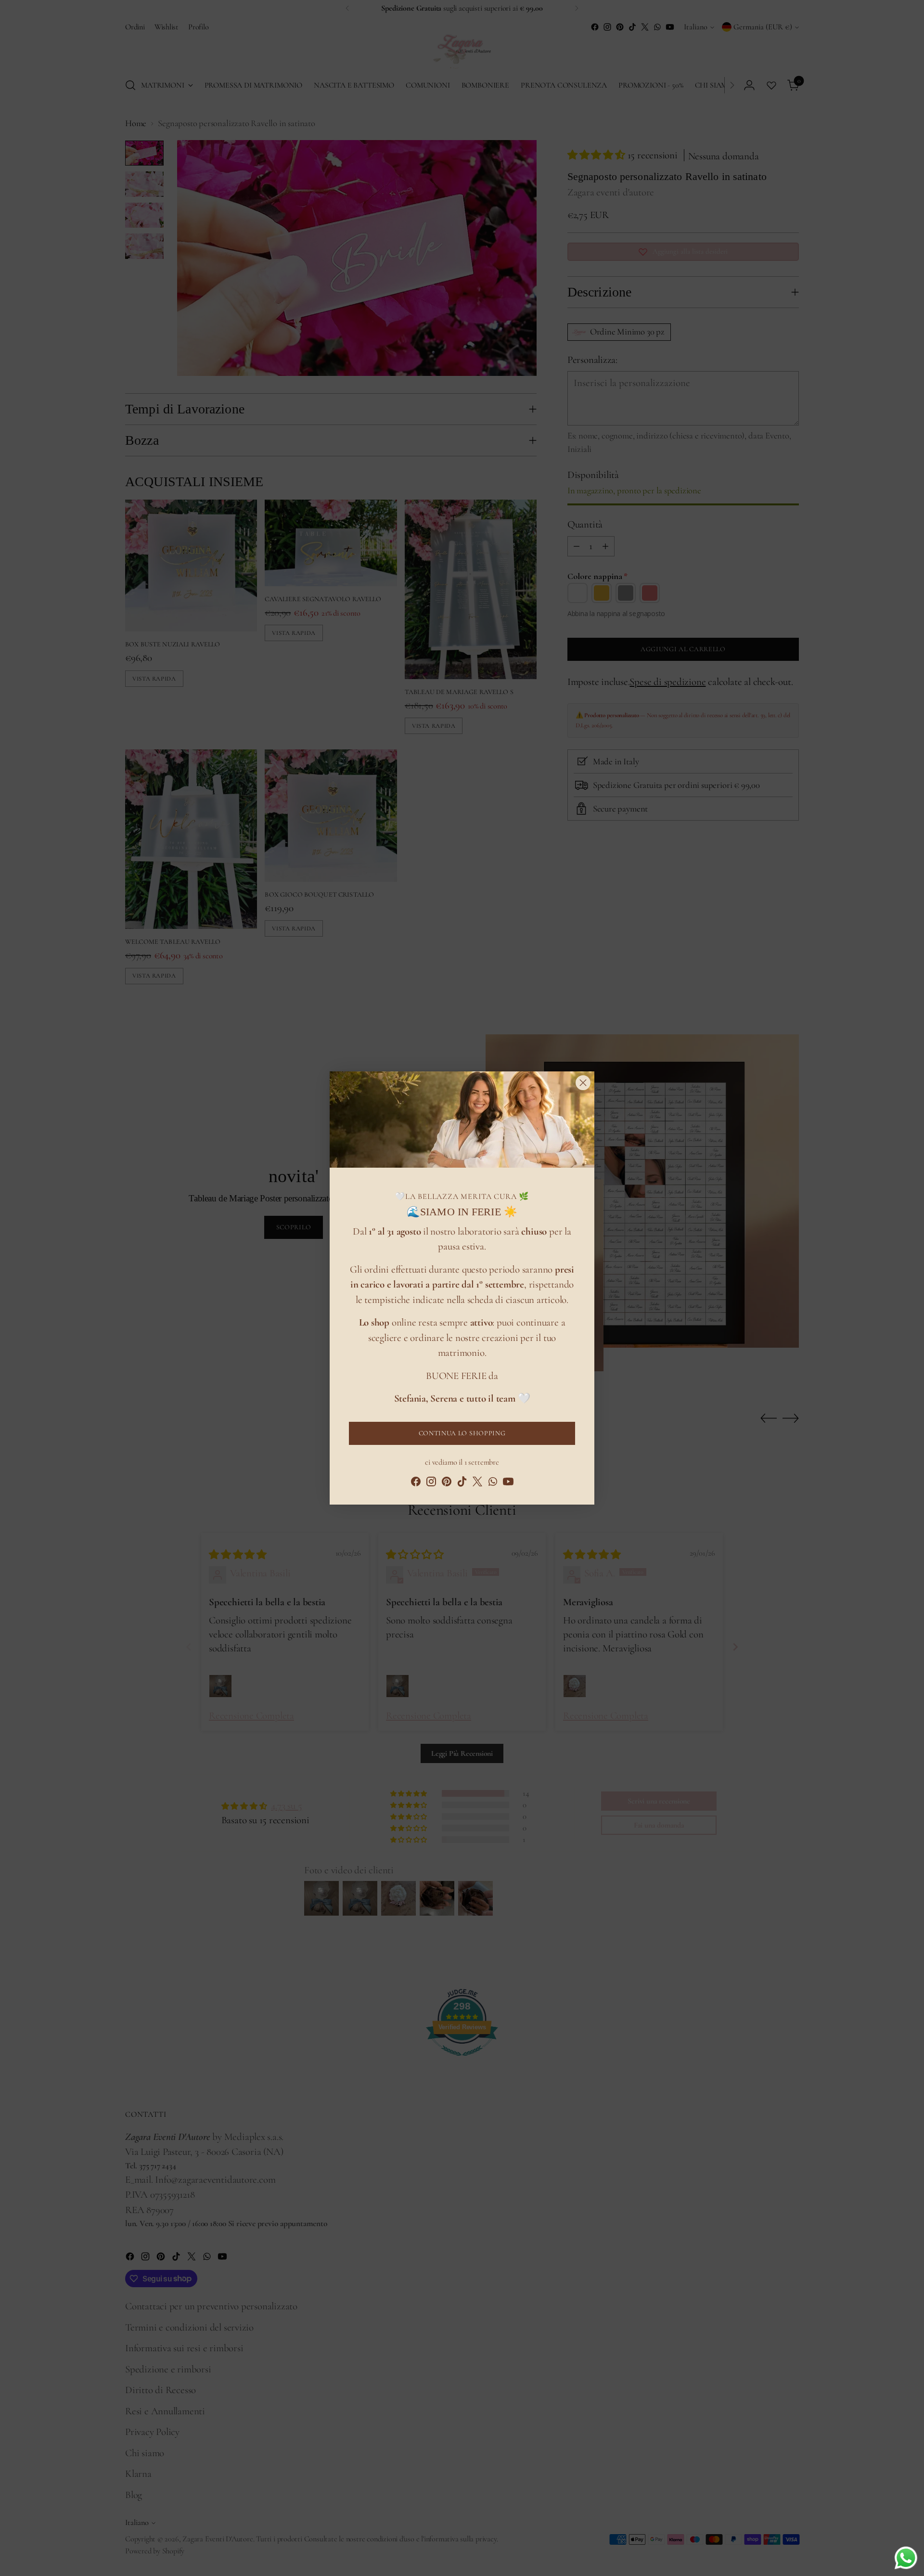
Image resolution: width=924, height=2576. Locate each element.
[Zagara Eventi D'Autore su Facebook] (416, 1484)
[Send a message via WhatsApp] (906, 2558)
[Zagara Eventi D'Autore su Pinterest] (447, 1484)
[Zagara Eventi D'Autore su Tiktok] (462, 1484)
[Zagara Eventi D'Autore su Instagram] (431, 1484)
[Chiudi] (583, 1083)
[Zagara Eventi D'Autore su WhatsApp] (493, 1484)
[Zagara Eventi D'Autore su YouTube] (508, 1484)
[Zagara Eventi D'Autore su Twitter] (477, 1484)
